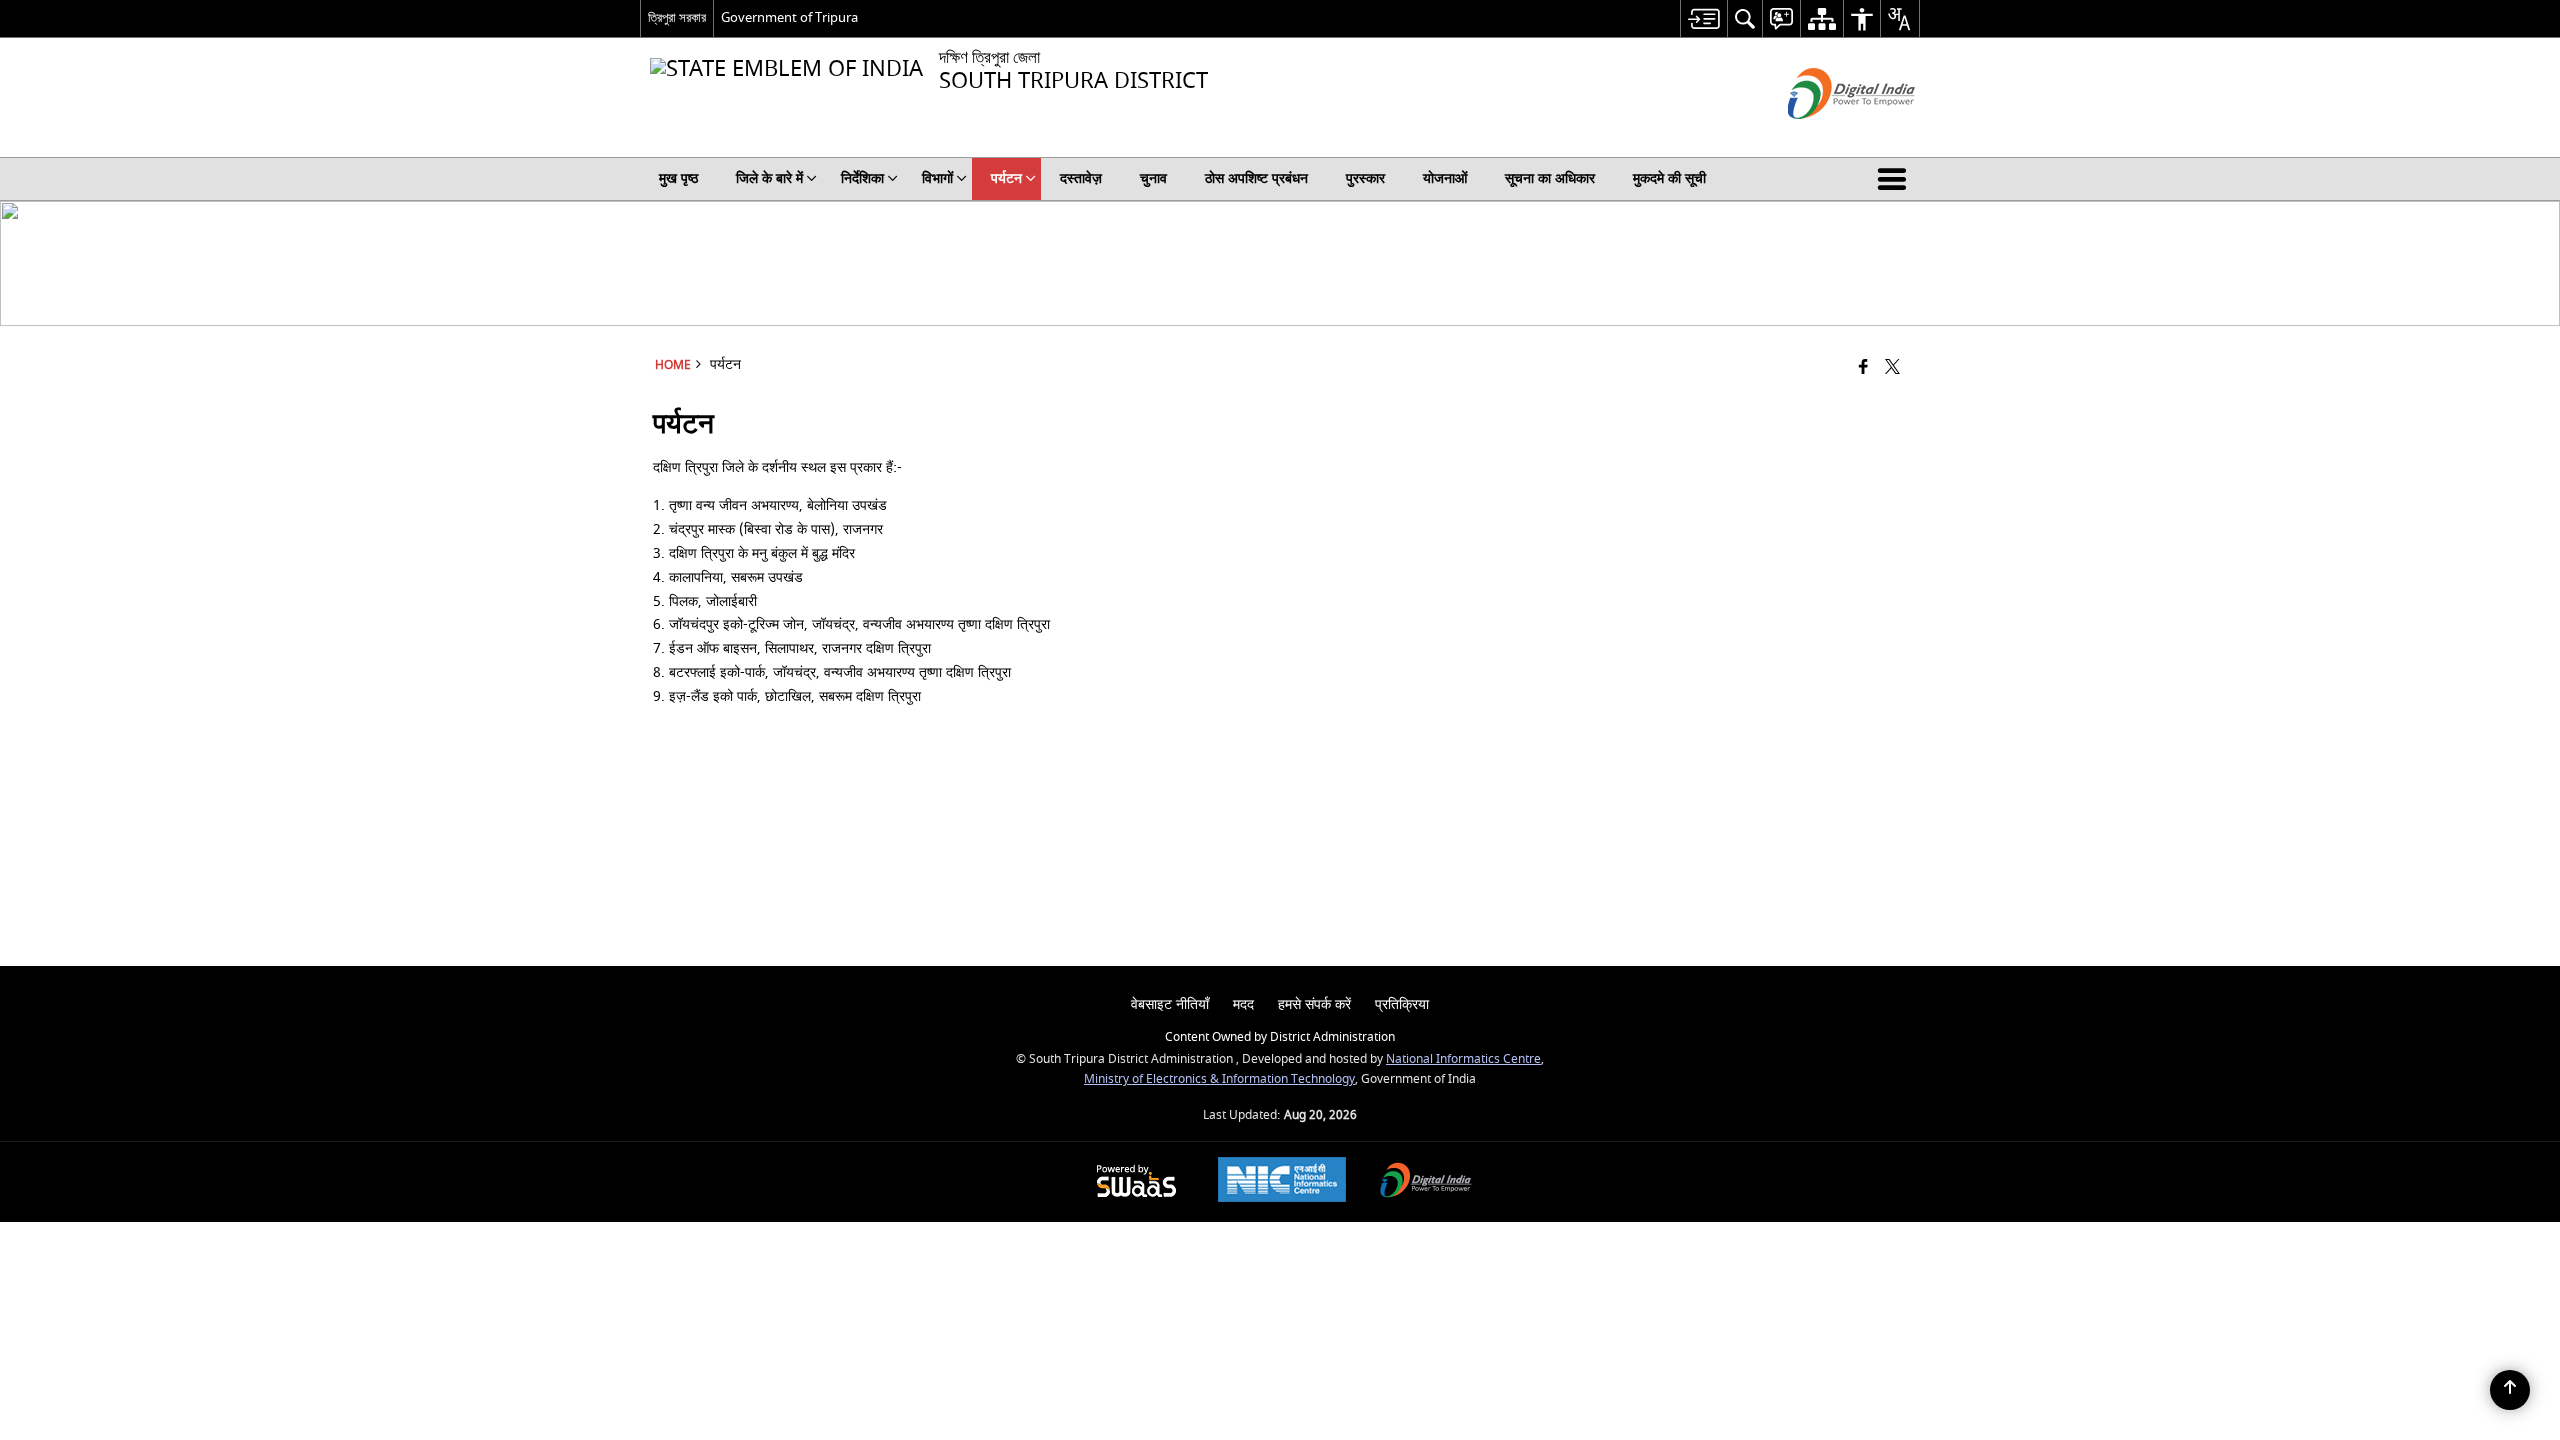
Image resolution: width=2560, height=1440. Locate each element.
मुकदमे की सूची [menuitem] (1669, 178)
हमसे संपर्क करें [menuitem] (1314, 1004)
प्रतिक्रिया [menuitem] (1402, 1004)
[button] (1896, 179)
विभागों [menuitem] (937, 178)
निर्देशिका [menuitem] (862, 178)
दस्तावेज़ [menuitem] (1081, 178)
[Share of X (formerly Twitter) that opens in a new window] (1892, 368)
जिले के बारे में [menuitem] (769, 178)
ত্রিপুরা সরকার (677, 17)
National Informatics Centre (1463, 1059)
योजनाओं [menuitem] (1445, 178)
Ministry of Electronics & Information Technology (1219, 1079)
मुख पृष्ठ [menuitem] (678, 178)
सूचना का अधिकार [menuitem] (1550, 178)
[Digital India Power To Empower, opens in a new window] (1426, 1182)
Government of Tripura (789, 17)
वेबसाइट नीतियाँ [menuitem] (1170, 1004)
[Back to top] (2510, 1390)
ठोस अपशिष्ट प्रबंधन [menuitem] (1256, 178)
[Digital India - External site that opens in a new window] (1826, 136)
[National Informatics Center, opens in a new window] (1282, 1182)
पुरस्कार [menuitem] (1365, 178)
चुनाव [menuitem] (1153, 178)
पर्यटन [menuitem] (1006, 178)
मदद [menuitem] (1243, 1004)
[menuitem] (1703, 18)
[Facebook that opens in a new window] (1863, 368)
